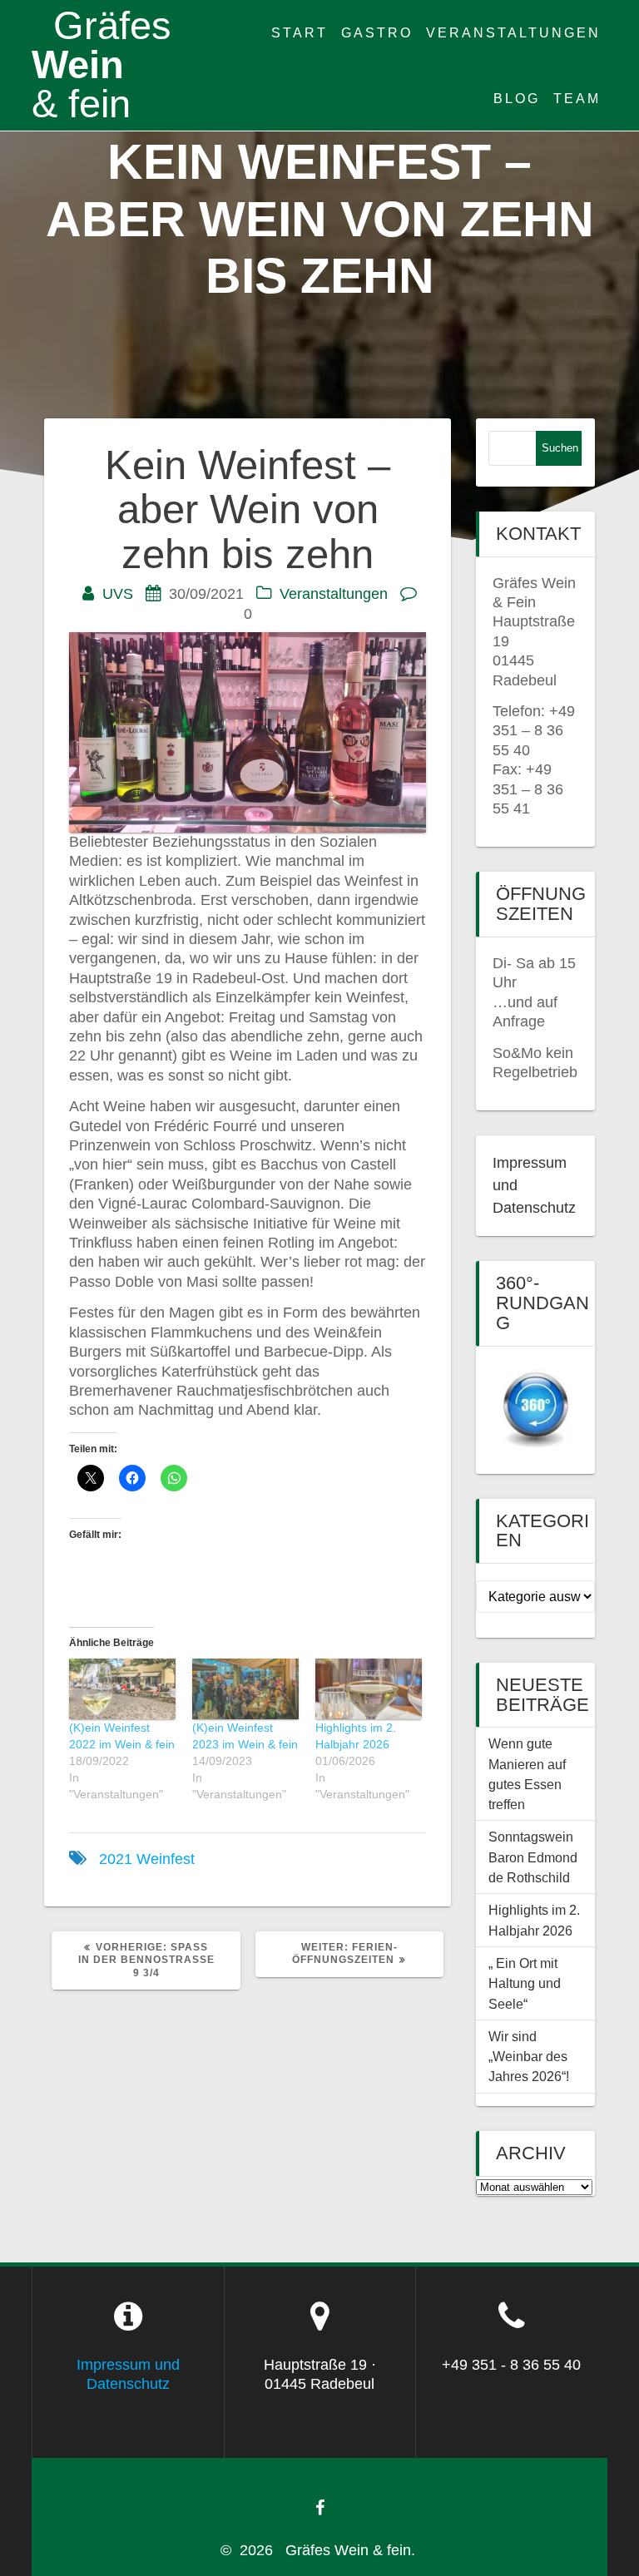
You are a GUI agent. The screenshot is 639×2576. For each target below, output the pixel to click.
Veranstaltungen (513, 32)
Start (300, 32)
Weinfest (166, 1859)
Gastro (377, 32)
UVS (118, 594)
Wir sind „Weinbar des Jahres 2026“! (529, 2057)
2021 (116, 1859)
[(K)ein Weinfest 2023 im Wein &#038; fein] (245, 1689)
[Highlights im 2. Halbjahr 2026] (369, 1689)
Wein (102, 65)
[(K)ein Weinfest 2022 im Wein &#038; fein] (122, 1689)
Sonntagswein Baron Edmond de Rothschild (535, 1857)
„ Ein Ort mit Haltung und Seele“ (525, 1983)
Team (577, 98)
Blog (517, 98)
